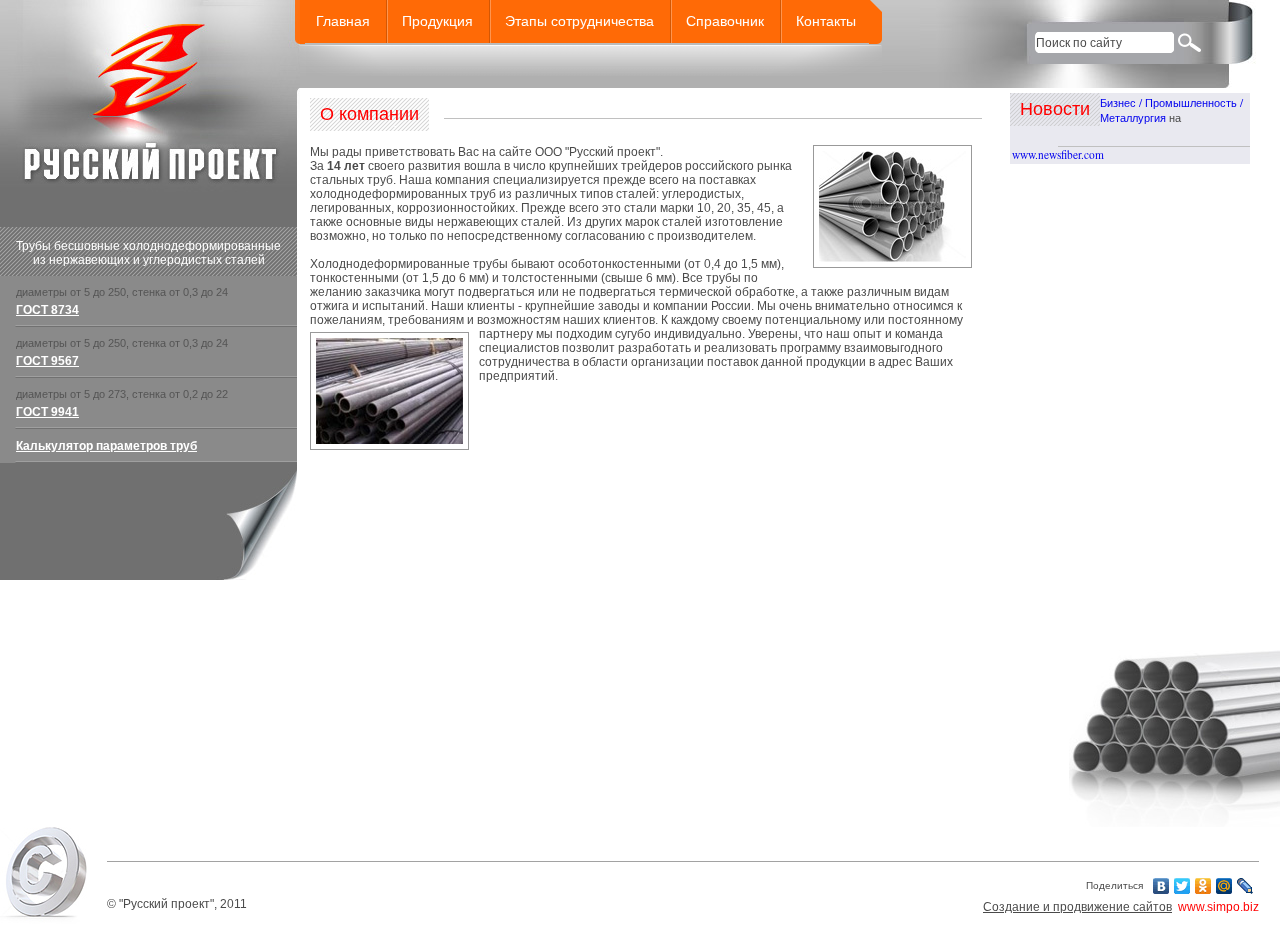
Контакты (826, 21)
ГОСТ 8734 (47, 310)
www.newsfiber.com (1058, 154)
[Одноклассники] (1203, 886)
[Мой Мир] (1224, 886)
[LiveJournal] (1245, 886)
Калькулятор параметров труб (106, 446)
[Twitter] (1182, 886)
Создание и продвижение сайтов (1077, 907)
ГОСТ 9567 (47, 361)
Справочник (725, 21)
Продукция (437, 21)
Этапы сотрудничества (579, 21)
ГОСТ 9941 (47, 412)
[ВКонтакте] (1161, 886)
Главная (343, 21)
